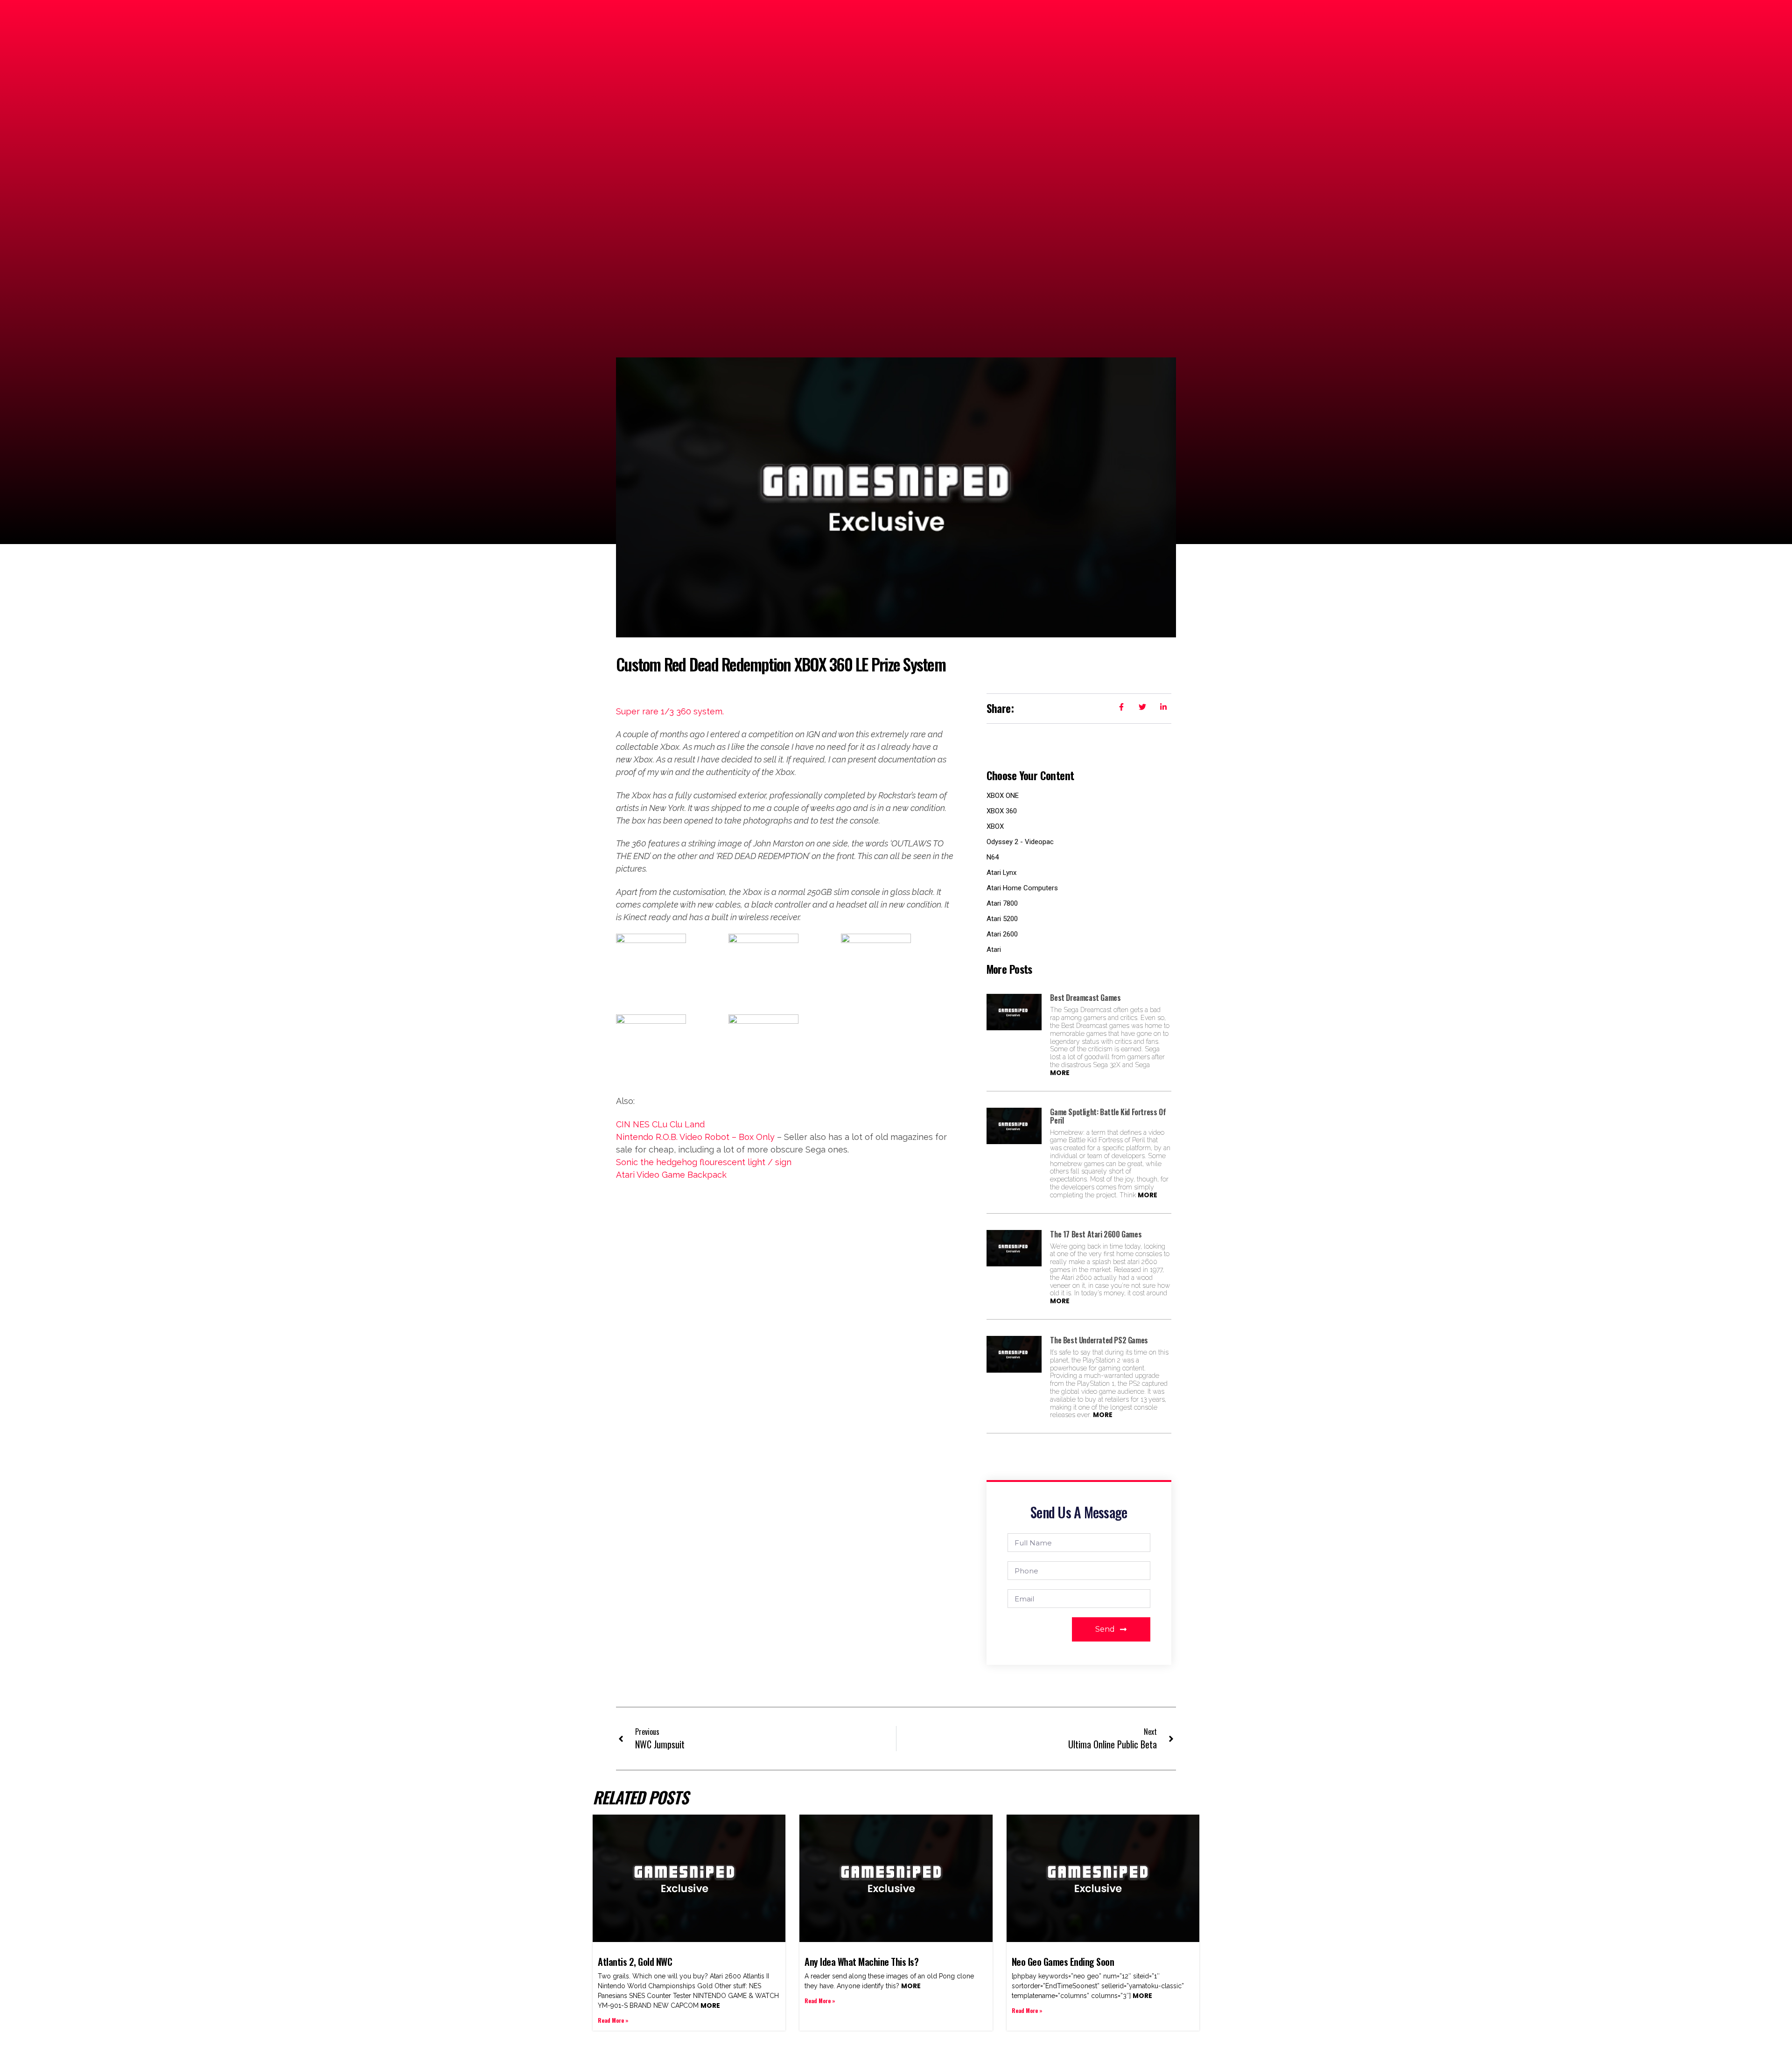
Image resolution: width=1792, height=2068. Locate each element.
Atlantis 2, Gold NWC (635, 1962)
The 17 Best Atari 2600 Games (1096, 1234)
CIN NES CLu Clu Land (660, 1124)
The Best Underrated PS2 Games (1099, 1340)
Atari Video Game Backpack (671, 1175)
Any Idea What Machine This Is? (861, 1962)
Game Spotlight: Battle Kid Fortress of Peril (1108, 1116)
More (1060, 1073)
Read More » (613, 2020)
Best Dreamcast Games (1085, 998)
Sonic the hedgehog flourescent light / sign (704, 1162)
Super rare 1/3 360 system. (670, 711)
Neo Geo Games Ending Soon (1063, 1962)
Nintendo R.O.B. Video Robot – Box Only (695, 1137)
